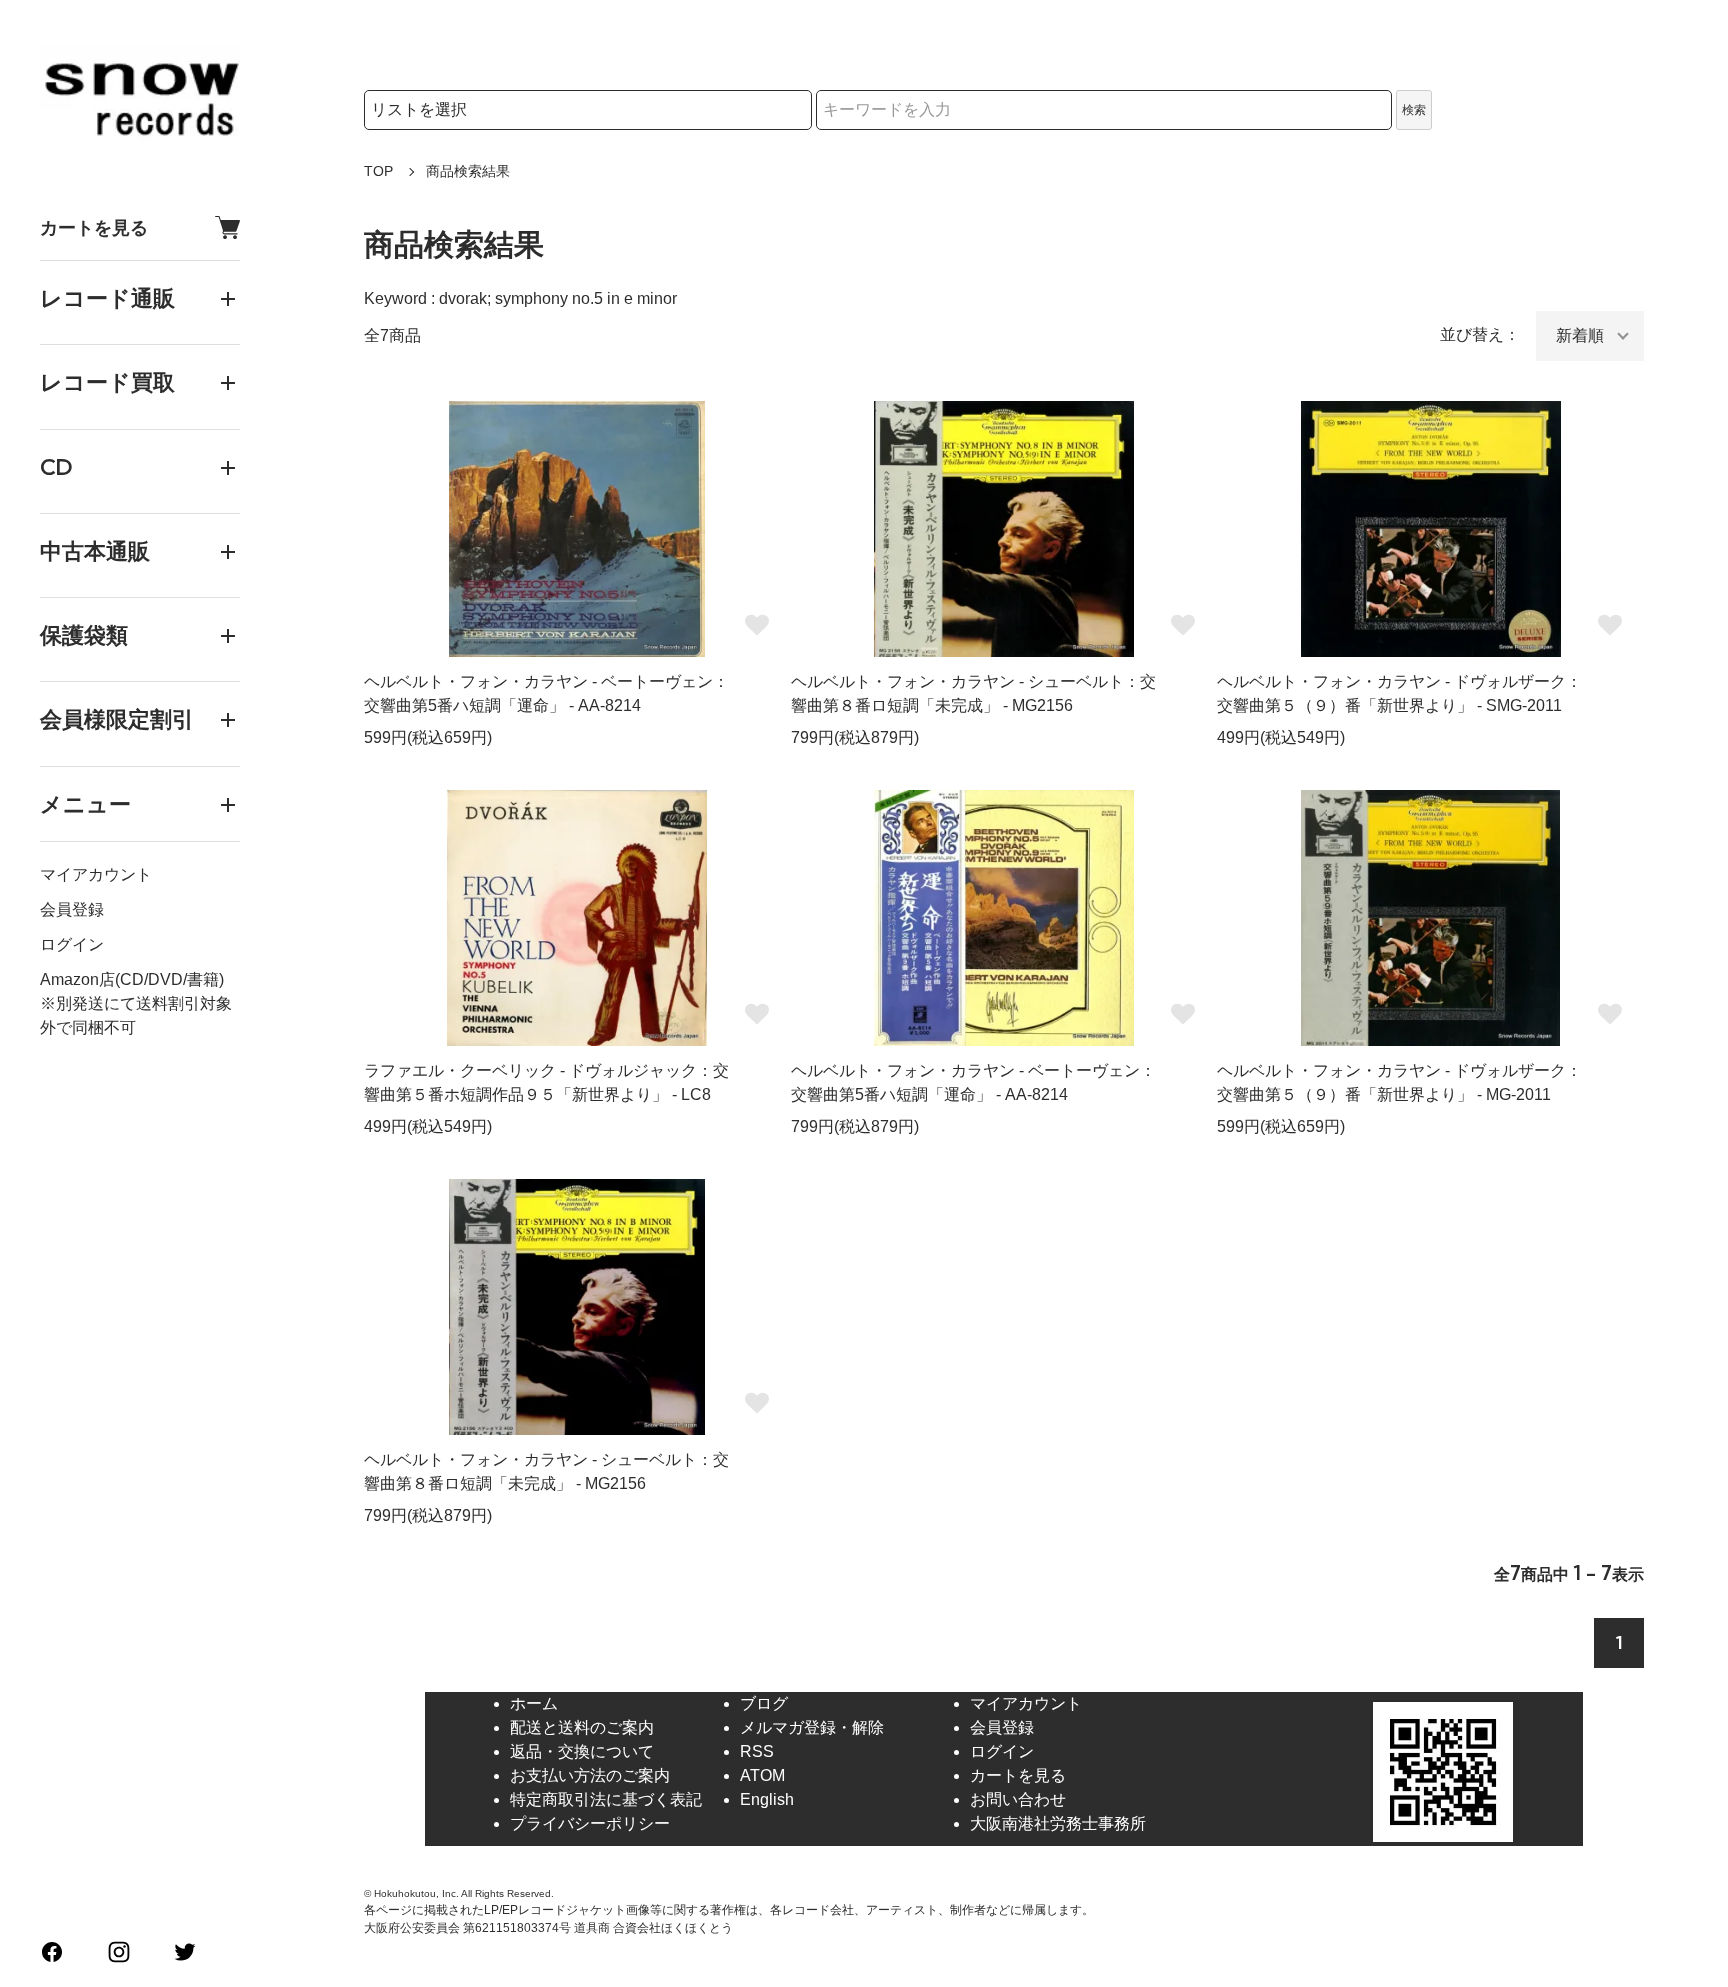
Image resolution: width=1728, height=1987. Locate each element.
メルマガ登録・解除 (812, 1727)
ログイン (72, 944)
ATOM (762, 1775)
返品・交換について (582, 1751)
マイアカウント (96, 874)
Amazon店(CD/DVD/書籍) (132, 979)
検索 (1414, 110)
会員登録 (72, 909)
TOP (378, 171)
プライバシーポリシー (590, 1823)
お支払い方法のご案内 (590, 1775)
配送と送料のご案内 (582, 1727)
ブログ (764, 1703)
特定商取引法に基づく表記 (606, 1799)
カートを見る (94, 227)
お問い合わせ (1018, 1799)
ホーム (534, 1703)
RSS (757, 1751)
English (767, 1799)
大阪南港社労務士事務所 (1058, 1823)
